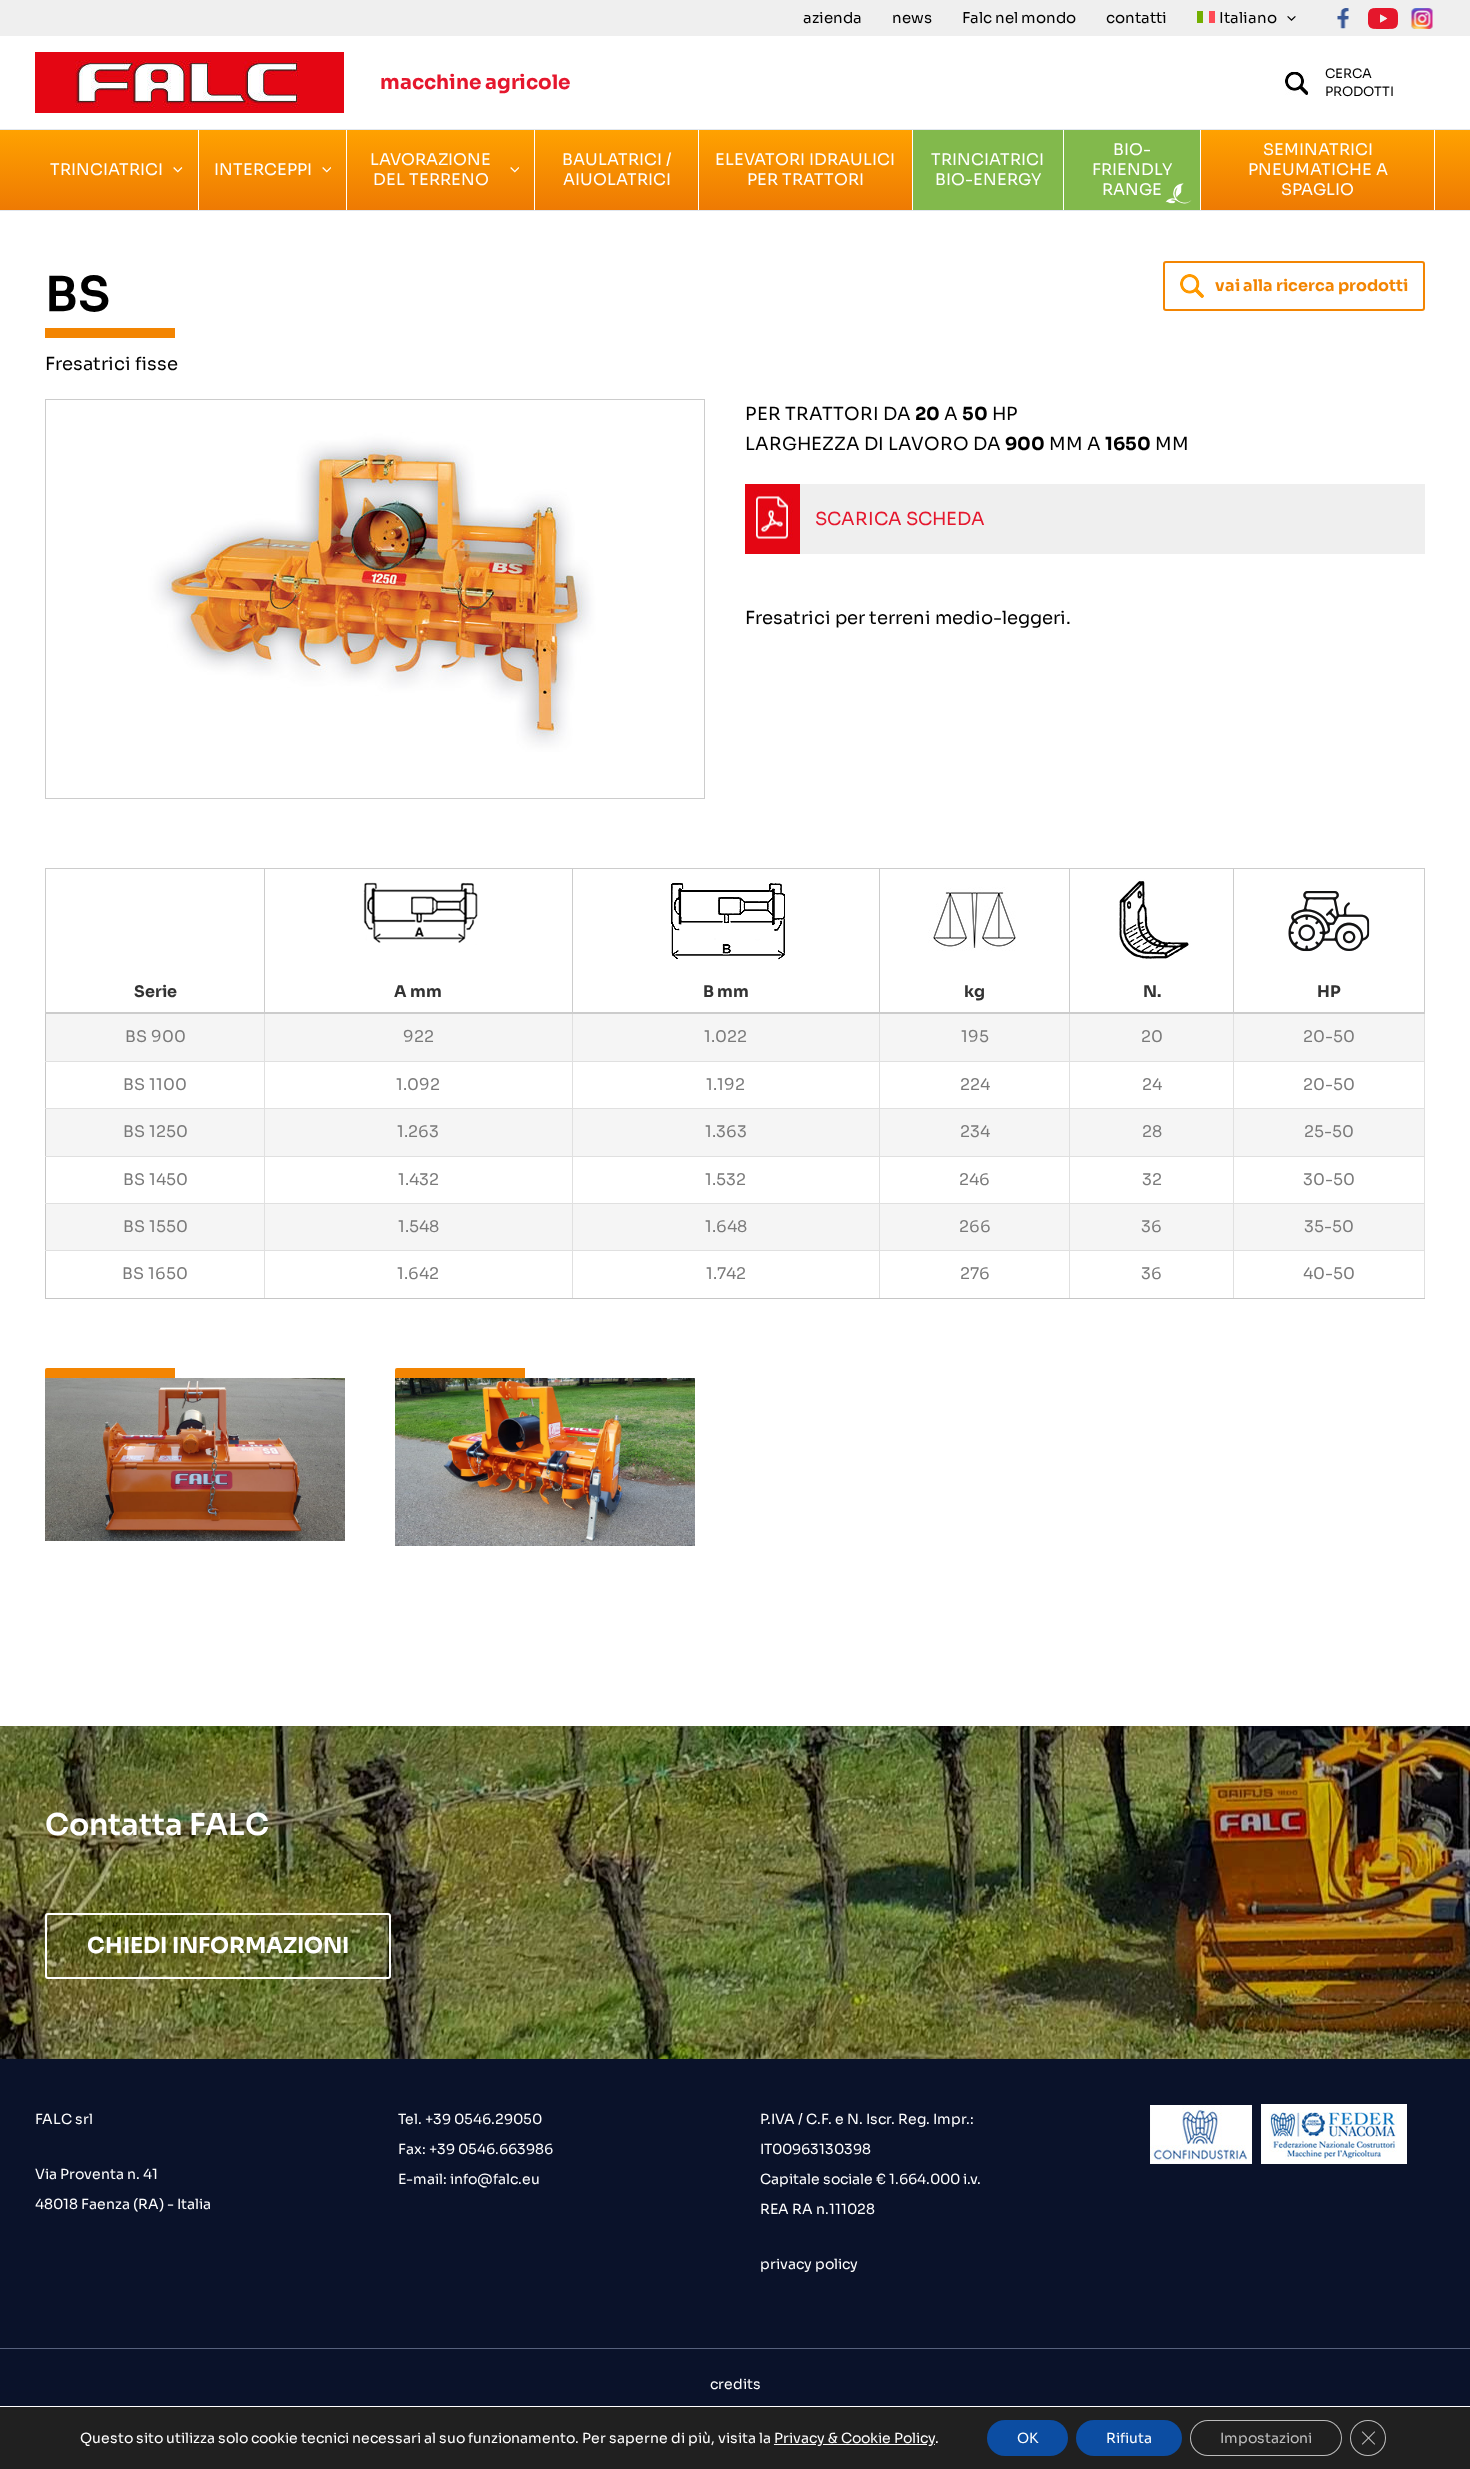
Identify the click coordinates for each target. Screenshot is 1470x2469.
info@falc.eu (493, 2179)
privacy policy (809, 2264)
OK (1027, 2438)
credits (735, 2384)
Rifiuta (1129, 2438)
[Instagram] (1422, 18)
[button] (1286, 18)
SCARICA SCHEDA (900, 519)
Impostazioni (1266, 2438)
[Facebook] (1343, 18)
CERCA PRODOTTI (1359, 82)
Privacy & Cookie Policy (854, 2438)
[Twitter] (1383, 18)
